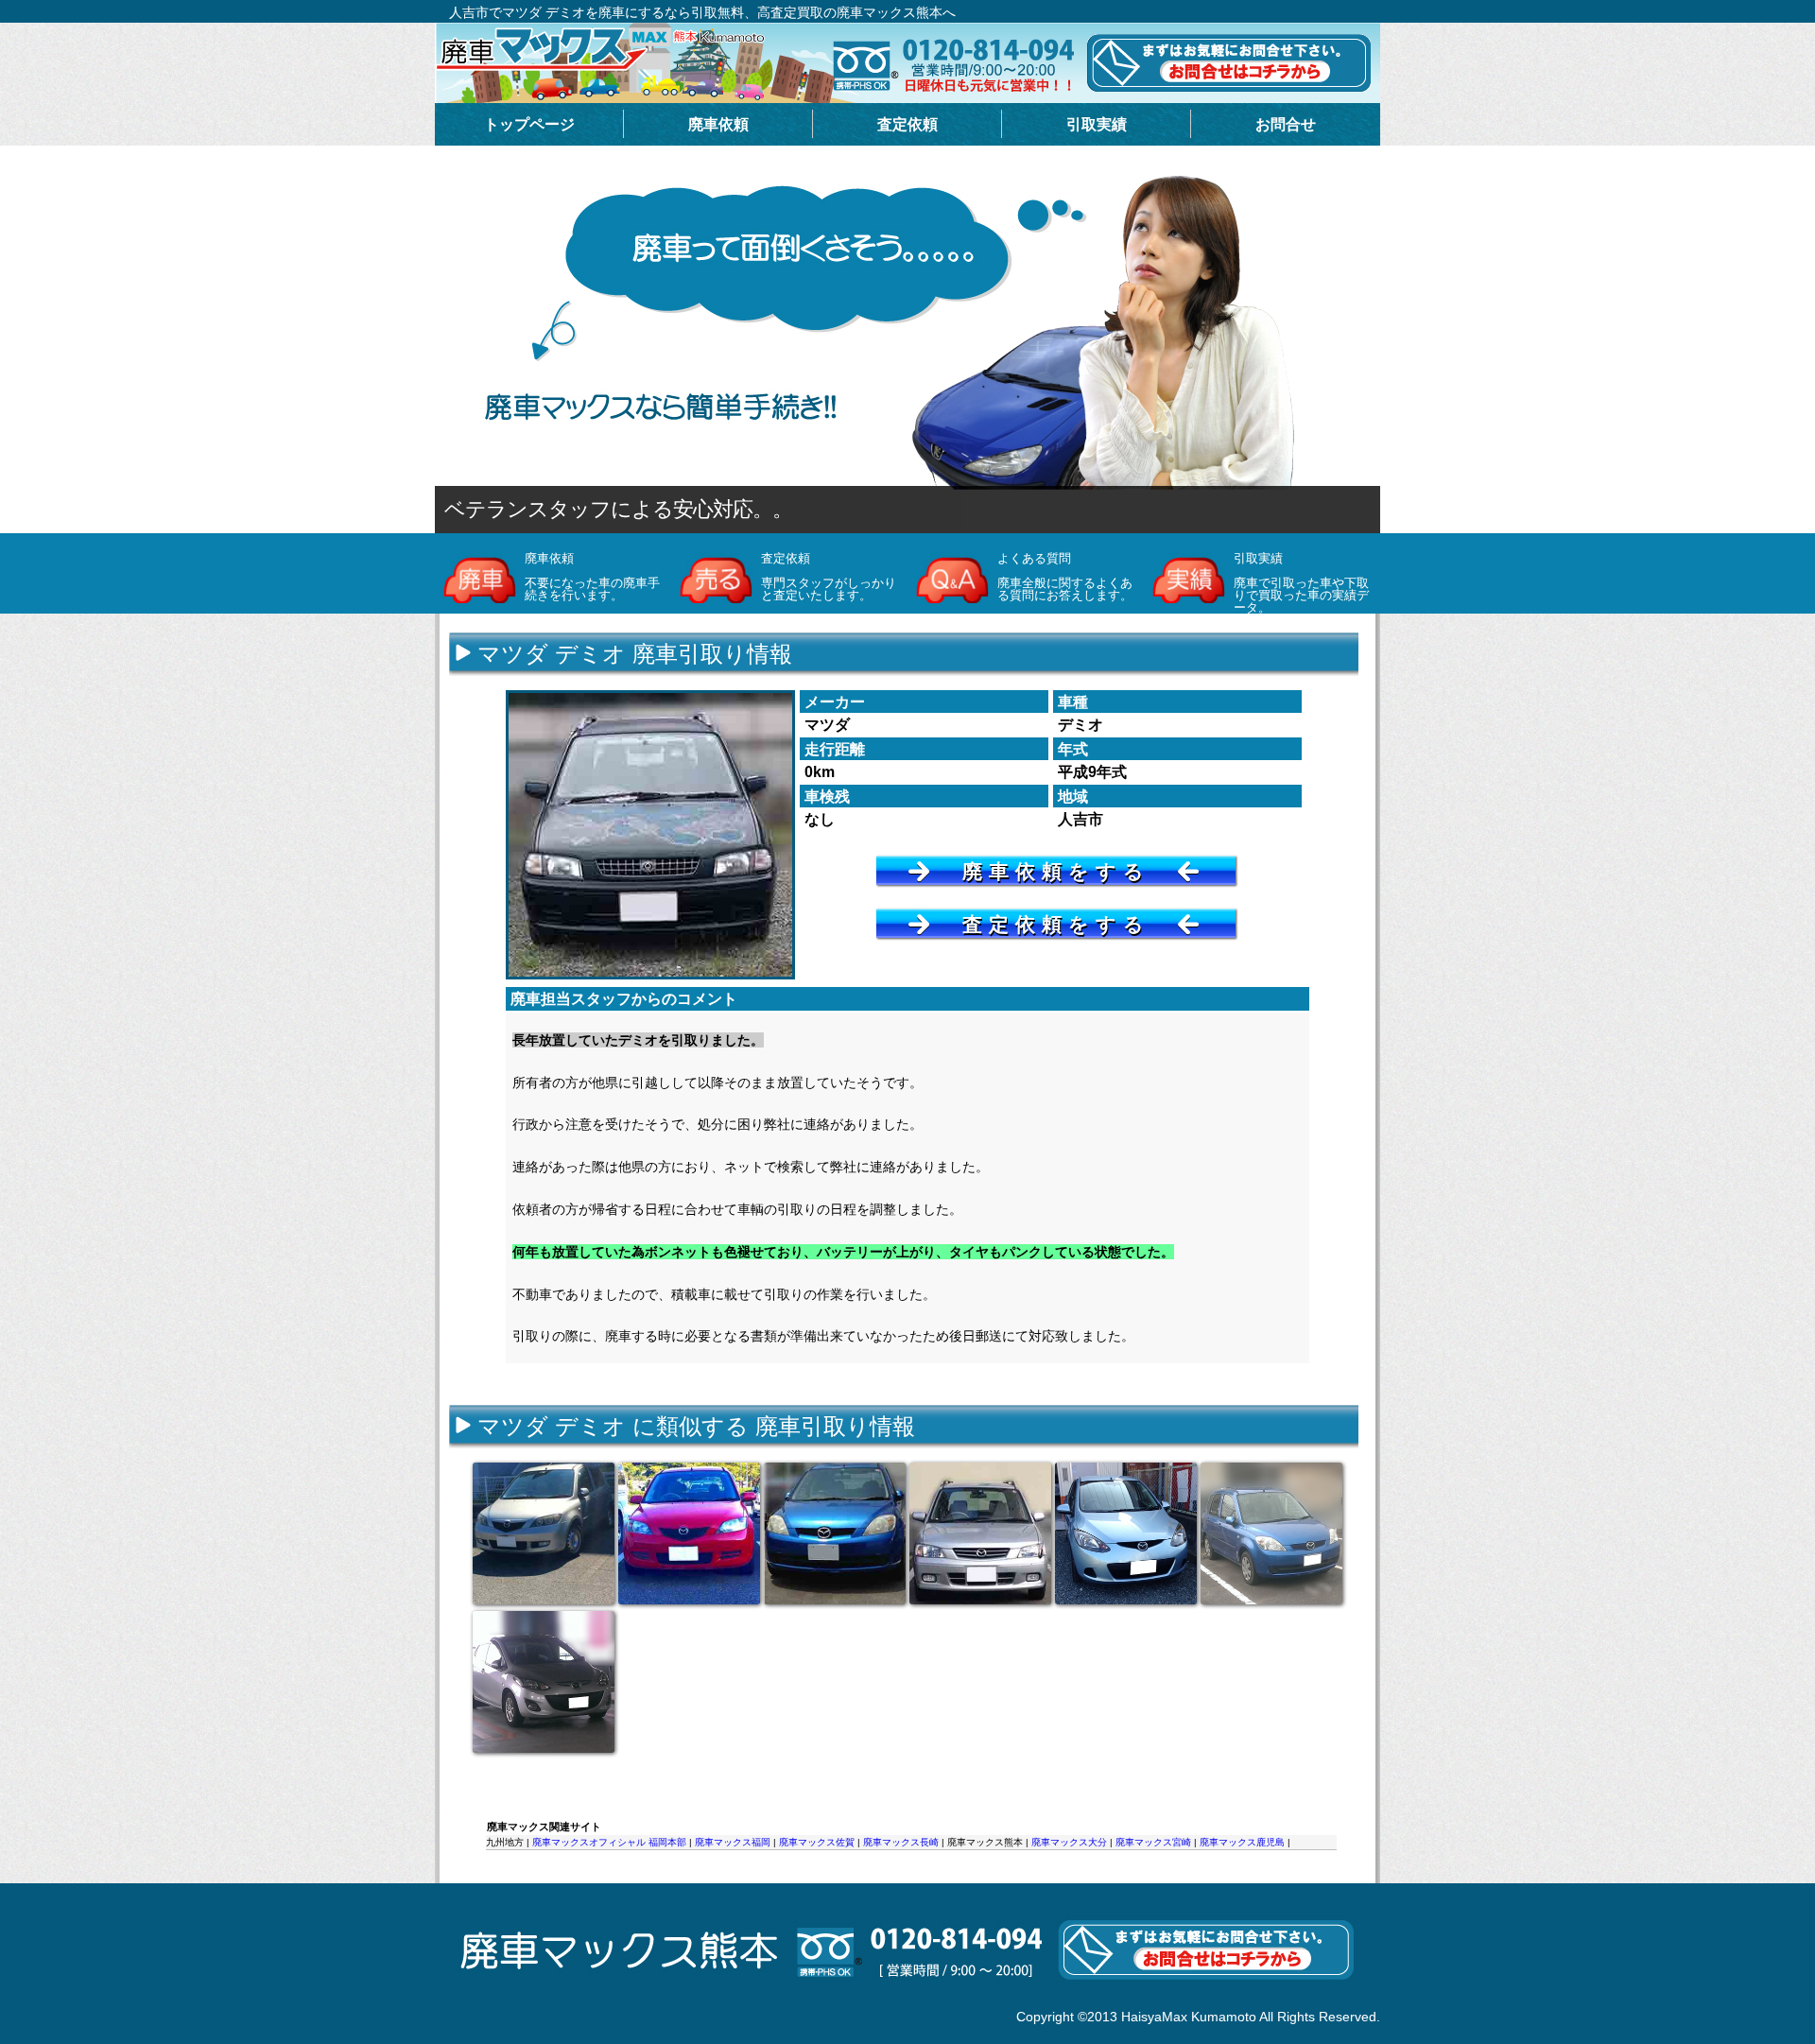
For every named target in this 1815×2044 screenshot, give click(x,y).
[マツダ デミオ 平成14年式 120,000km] (544, 1533)
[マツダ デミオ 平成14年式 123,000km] (689, 1533)
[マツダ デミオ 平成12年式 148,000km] (980, 1533)
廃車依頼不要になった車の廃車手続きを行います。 (592, 577)
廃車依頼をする (1056, 871)
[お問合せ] (907, 2001)
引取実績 (1097, 124)
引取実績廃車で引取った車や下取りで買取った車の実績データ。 (1301, 583)
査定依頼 (907, 124)
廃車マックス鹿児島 (1242, 1842)
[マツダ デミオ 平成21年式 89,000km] (1126, 1533)
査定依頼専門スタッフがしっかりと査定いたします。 (829, 577)
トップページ (529, 124)
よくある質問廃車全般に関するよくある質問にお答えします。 (1065, 577)
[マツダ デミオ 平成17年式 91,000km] (1271, 1533)
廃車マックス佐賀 (817, 1842)
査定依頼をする (1056, 924)
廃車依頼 (718, 124)
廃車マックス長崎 (901, 1842)
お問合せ (1286, 124)
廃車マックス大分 (1069, 1842)
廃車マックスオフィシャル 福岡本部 (609, 1842)
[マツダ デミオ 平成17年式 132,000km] (835, 1533)
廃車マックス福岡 (733, 1842)
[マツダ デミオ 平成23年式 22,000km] (544, 1682)
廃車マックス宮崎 (1153, 1842)
